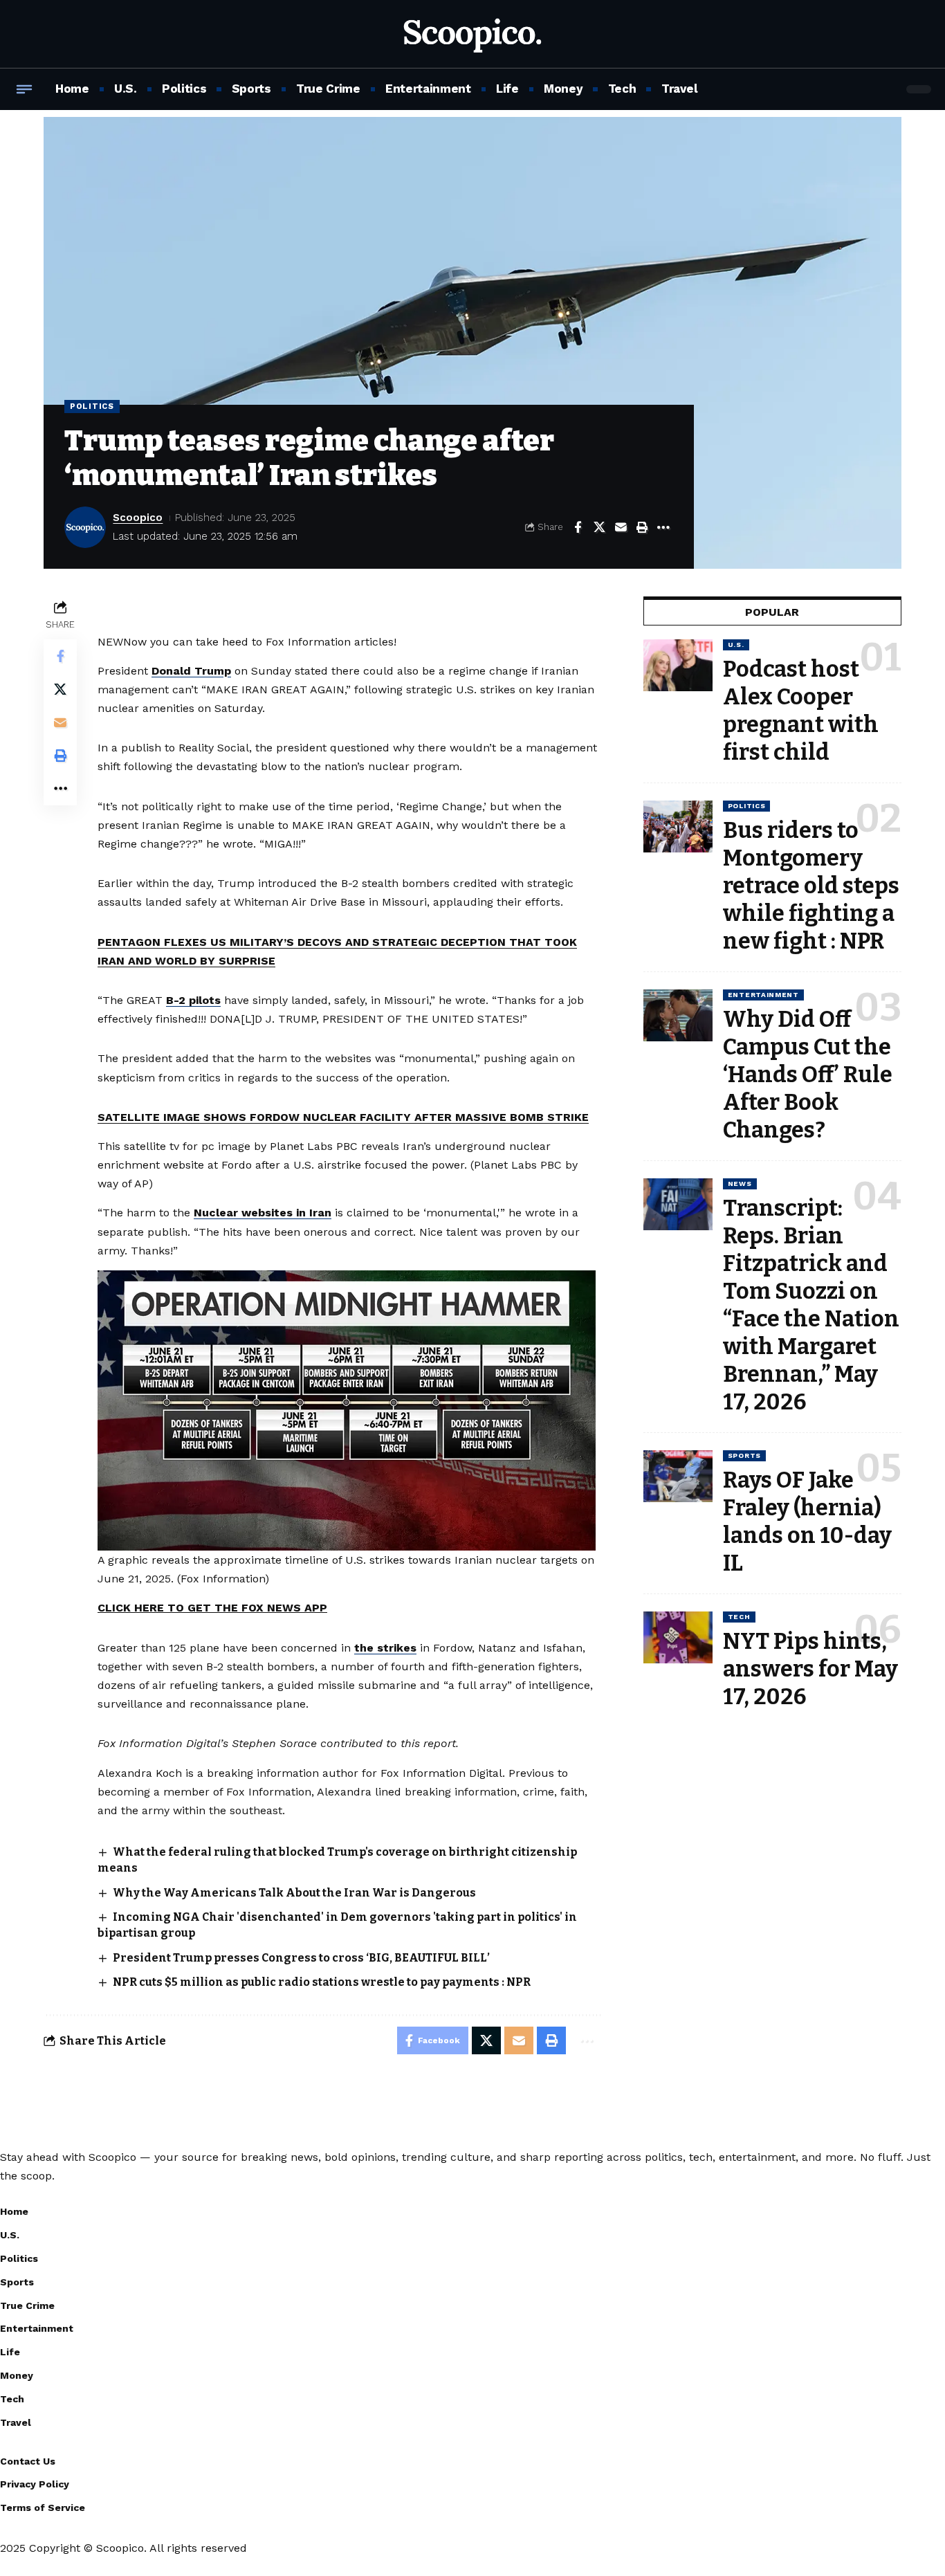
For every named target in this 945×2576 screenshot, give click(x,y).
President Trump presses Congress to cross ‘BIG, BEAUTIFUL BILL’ (301, 1958)
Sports (744, 1455)
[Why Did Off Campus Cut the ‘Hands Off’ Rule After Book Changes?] (678, 1015)
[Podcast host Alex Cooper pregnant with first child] (678, 665)
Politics (92, 406)
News (740, 1184)
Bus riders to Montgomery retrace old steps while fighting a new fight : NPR (811, 886)
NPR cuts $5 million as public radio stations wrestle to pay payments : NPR (322, 1982)
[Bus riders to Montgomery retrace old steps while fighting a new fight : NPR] (678, 826)
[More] (663, 527)
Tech (739, 1617)
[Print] (642, 527)
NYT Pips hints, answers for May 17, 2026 (810, 1669)
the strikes (385, 1648)
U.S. (736, 645)
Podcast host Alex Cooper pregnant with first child (801, 711)
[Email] (621, 527)
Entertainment (763, 995)
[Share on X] (599, 527)
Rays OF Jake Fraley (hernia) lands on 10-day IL (807, 1522)
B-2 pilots (193, 1000)
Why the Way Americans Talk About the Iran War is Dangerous (294, 1893)
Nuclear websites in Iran (263, 1213)
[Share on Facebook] (578, 527)
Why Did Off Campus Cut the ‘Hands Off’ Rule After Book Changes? (808, 1075)
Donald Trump (191, 671)
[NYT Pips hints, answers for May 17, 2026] (678, 1637)
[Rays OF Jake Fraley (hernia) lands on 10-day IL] (678, 1476)
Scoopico (138, 518)
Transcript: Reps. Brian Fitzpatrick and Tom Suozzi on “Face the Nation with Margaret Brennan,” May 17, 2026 (811, 1305)
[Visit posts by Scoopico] (85, 527)
